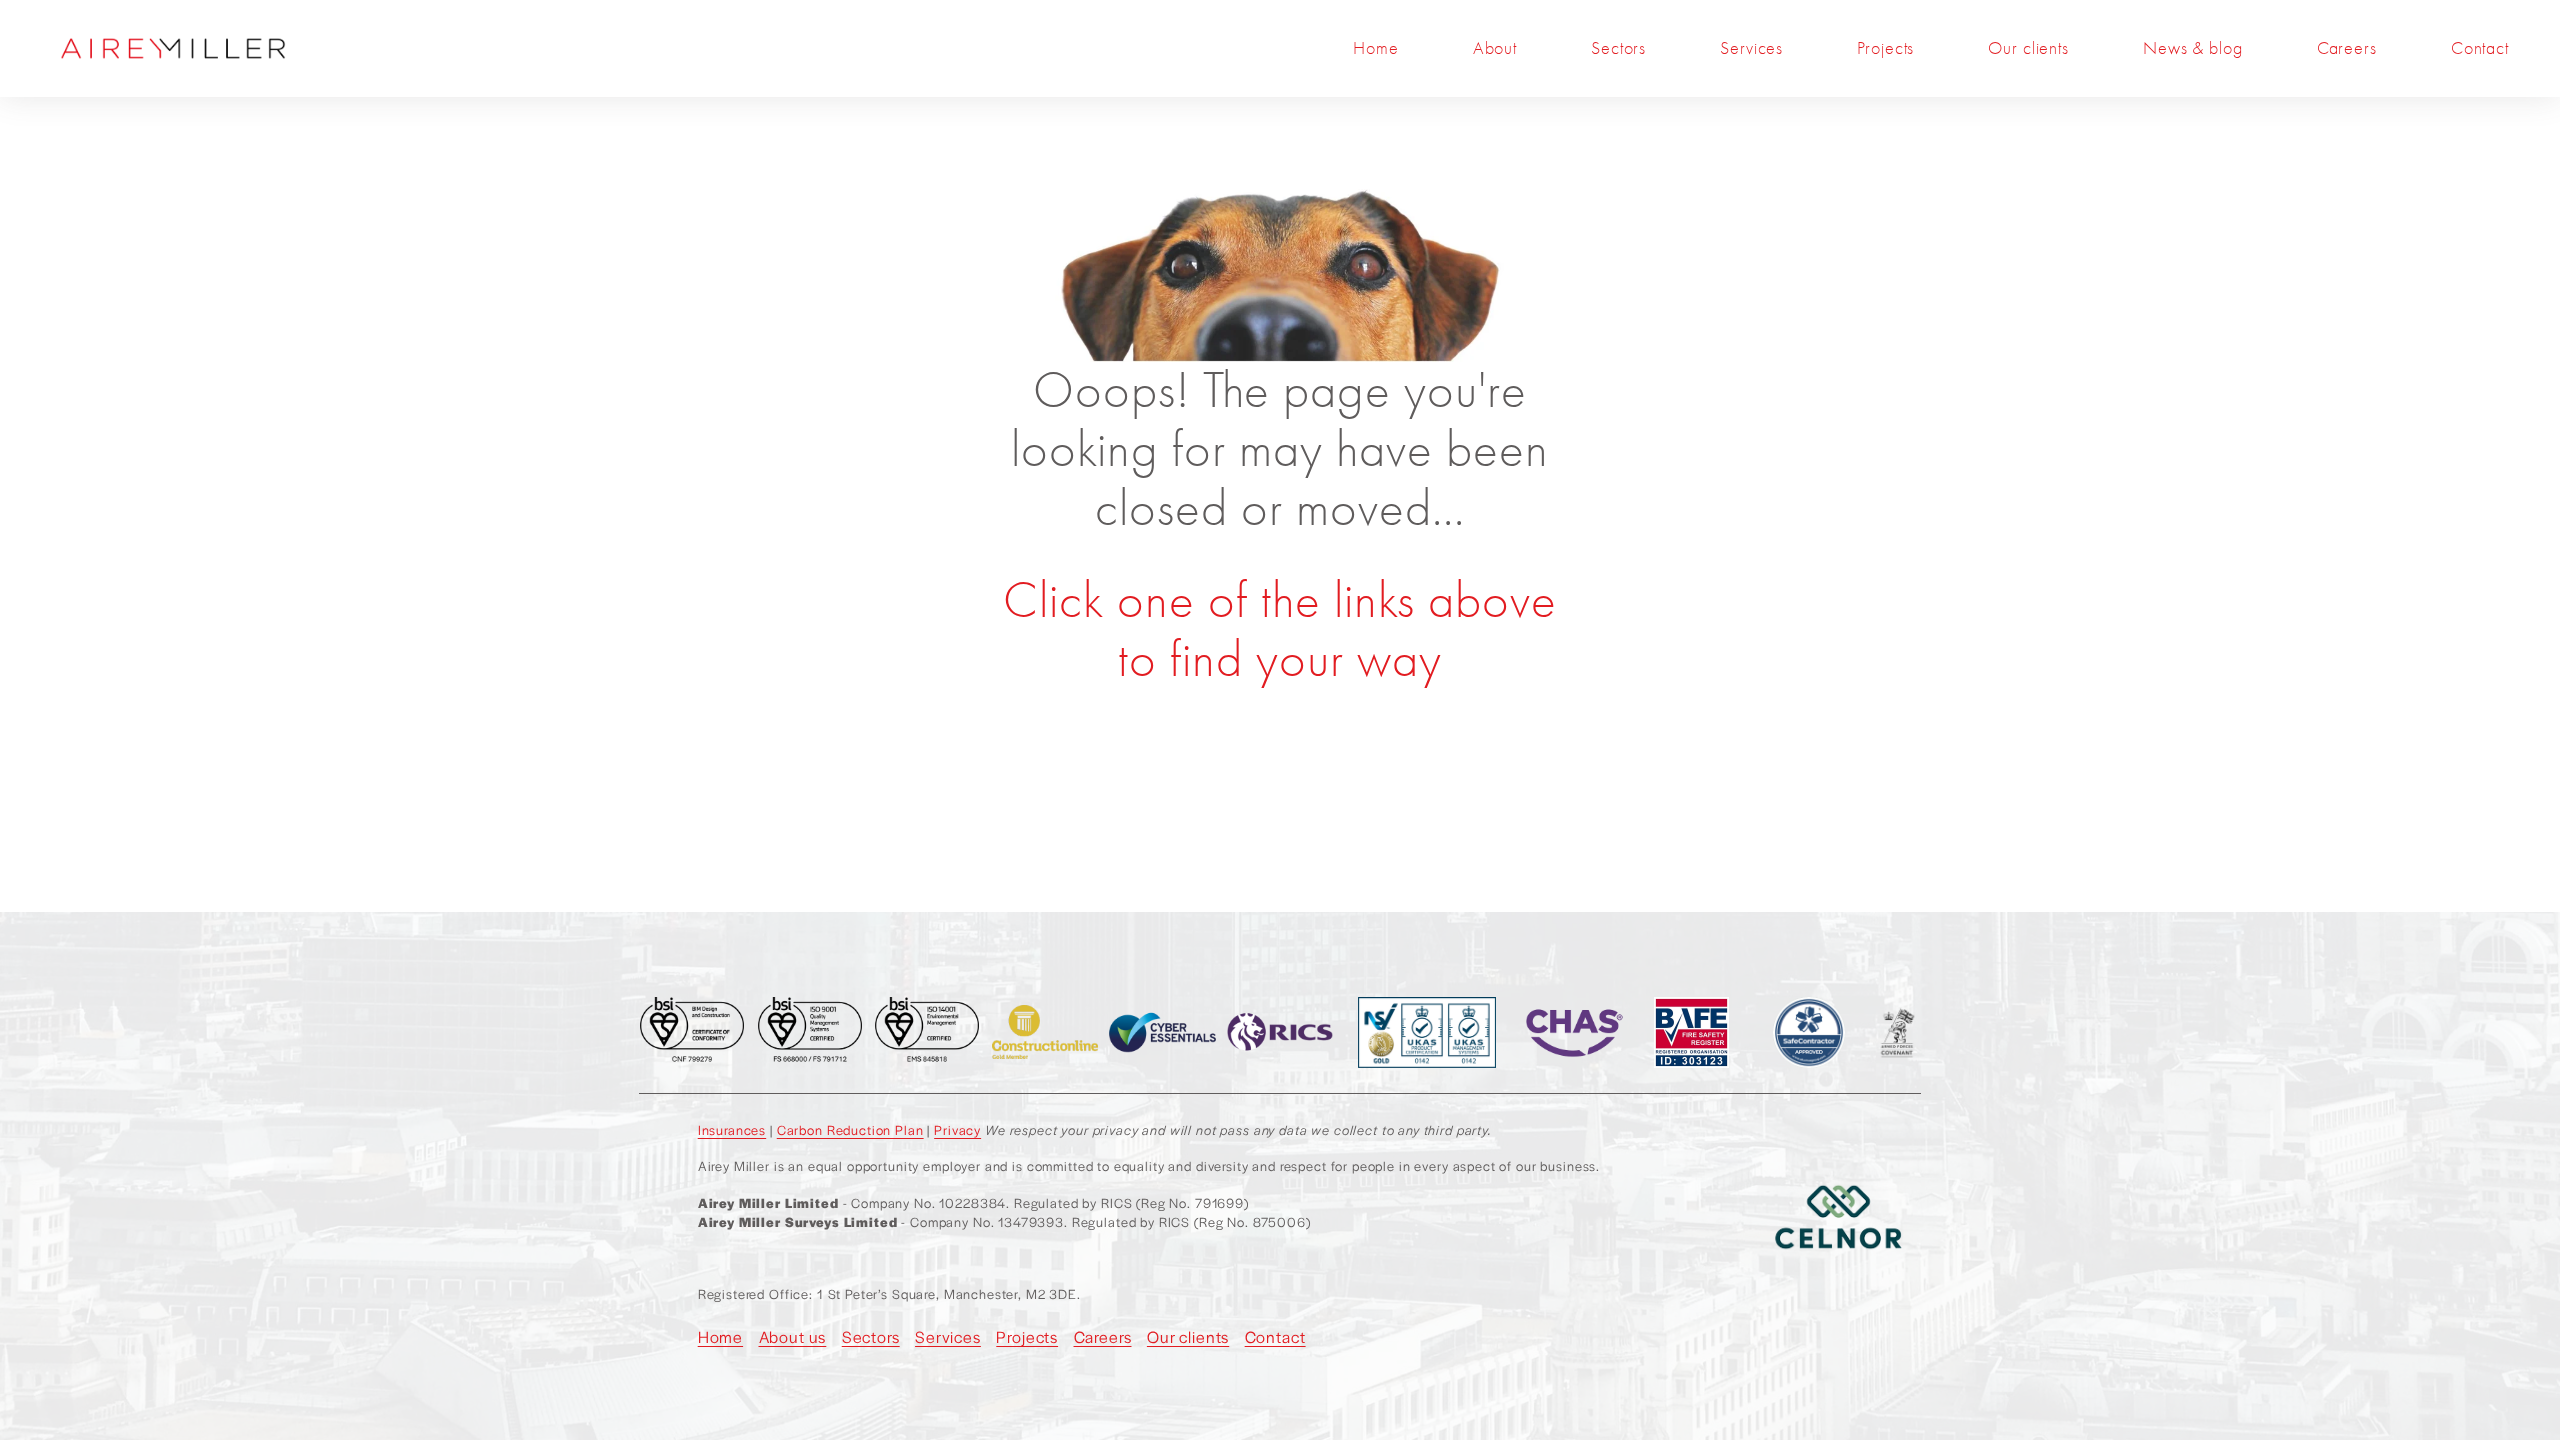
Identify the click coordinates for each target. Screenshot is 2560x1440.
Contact (2480, 48)
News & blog (2192, 48)
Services (1751, 48)
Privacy (957, 1129)
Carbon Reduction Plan (850, 1129)
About (1495, 48)
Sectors (1618, 48)
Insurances (732, 1129)
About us (793, 1336)
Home (1375, 48)
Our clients (2028, 48)
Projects (1885, 48)
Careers (2347, 48)
